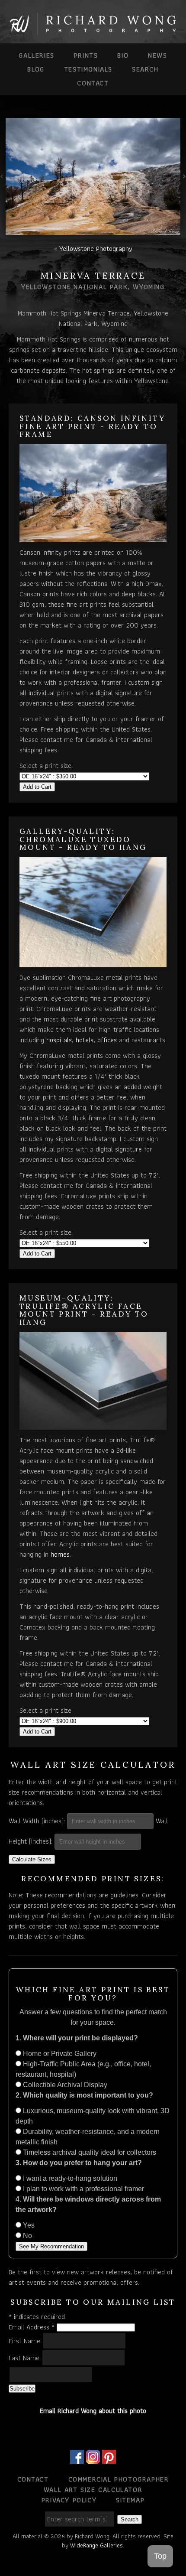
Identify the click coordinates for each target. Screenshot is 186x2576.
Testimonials (88, 69)
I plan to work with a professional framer (83, 2189)
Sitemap (130, 2500)
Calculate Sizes (32, 1859)
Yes (28, 2225)
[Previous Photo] (3, 182)
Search (145, 69)
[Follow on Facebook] (77, 2458)
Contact (93, 83)
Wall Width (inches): (37, 1821)
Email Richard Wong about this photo (93, 2411)
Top (160, 2556)
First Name (26, 2341)
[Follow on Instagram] (93, 2458)
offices (107, 1040)
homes (60, 1554)
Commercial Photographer (119, 2479)
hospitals (59, 1040)
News (157, 55)
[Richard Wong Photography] (93, 31)
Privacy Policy (69, 2500)
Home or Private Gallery (59, 2054)
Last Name (25, 2358)
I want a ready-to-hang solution (69, 2178)
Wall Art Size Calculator (93, 2490)
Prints (86, 55)
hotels (85, 1040)
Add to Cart (37, 787)
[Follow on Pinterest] (109, 2458)
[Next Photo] (183, 182)
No (27, 2236)
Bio (123, 55)
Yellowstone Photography (96, 249)
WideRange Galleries (96, 2545)
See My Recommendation (51, 2246)
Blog (36, 69)
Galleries (36, 55)
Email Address (32, 2327)
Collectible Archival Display (64, 2085)
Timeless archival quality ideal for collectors (89, 2152)
